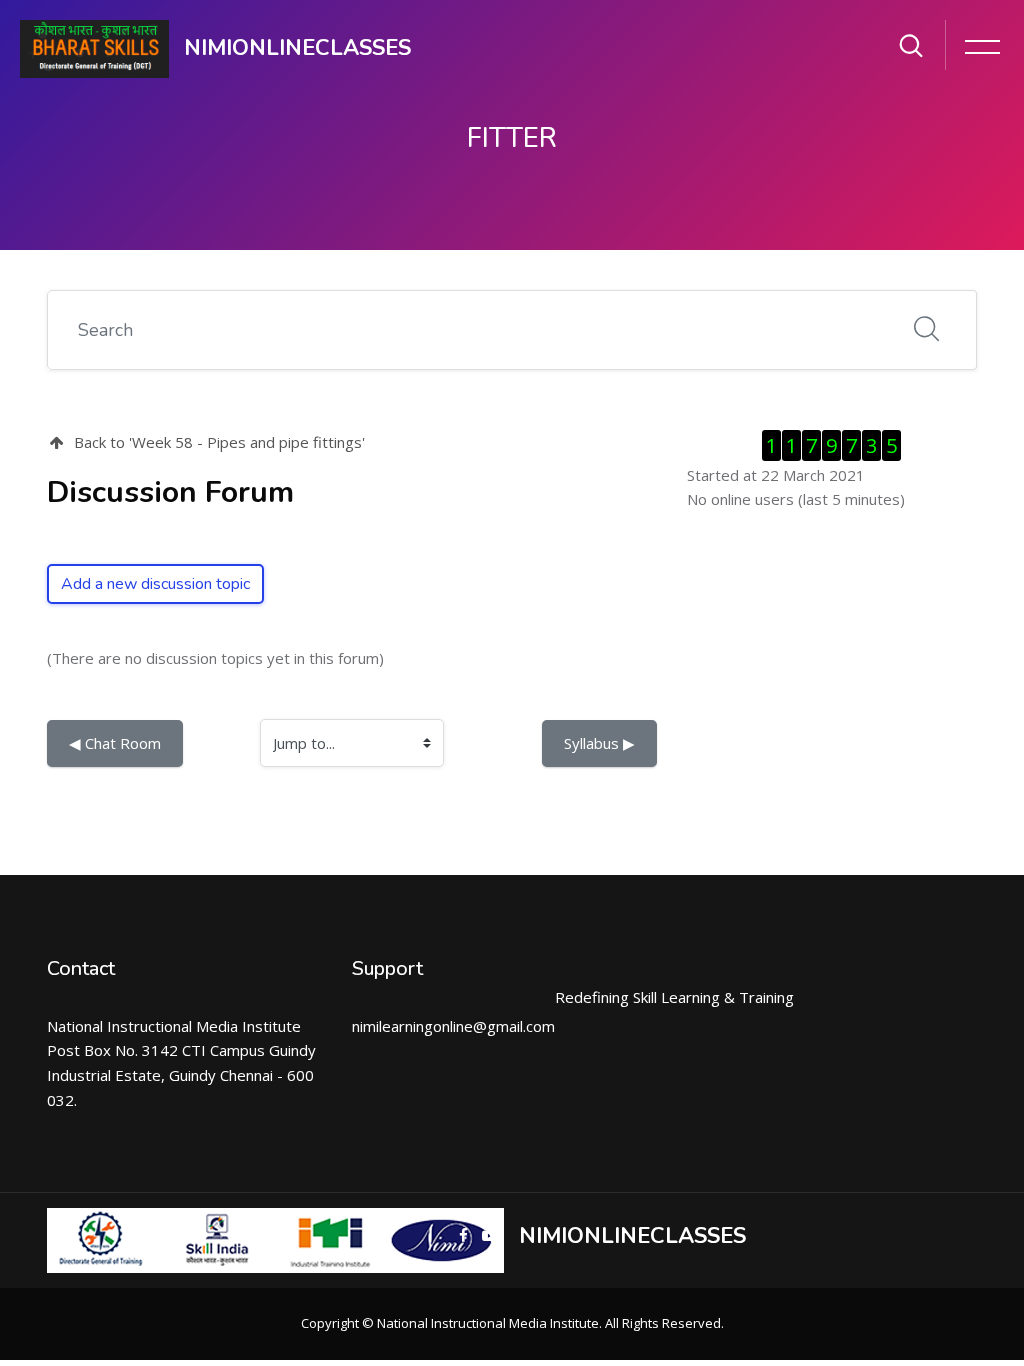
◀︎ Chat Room (115, 743)
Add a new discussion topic (155, 584)
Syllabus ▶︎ (599, 743)
